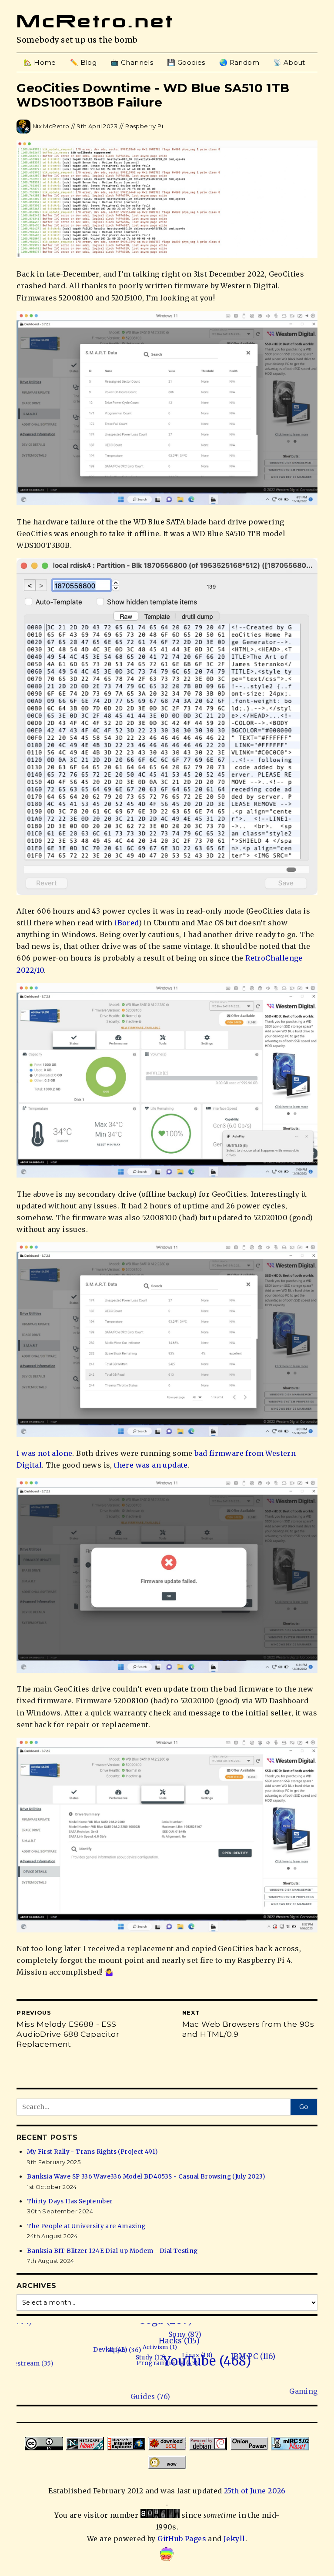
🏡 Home (40, 62)
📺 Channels (132, 62)
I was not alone (44, 1453)
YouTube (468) (197, 2370)
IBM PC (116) (247, 2370)
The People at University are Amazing (86, 2226)
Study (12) (151, 2361)
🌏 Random (239, 62)
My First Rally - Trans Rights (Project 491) (92, 2152)
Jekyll (234, 2539)
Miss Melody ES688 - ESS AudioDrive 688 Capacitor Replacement (68, 2034)
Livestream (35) (38, 2349)
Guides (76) (78, 2399)
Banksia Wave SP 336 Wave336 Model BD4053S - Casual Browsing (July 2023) (146, 2177)
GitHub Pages (182, 2539)
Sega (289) (220, 2332)
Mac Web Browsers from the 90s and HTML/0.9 (248, 2029)
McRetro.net (95, 21)
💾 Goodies (186, 62)
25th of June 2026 (255, 2491)
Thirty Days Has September (70, 2201)
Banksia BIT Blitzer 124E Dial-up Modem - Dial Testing (112, 2251)
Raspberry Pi (144, 126)
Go (304, 2107)
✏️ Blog (83, 62)
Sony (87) (215, 2345)
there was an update (151, 1465)
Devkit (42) (132, 2349)
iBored (126, 923)
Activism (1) (177, 2353)
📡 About (289, 62)
